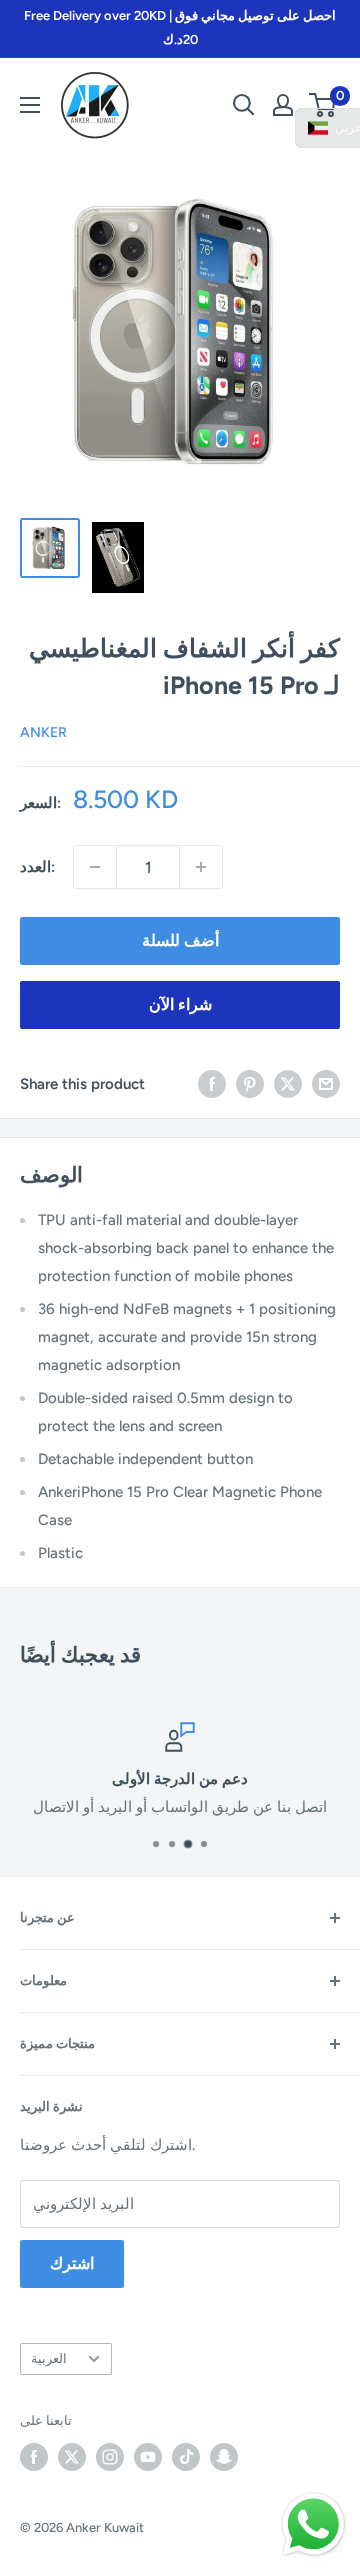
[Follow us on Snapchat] (224, 2457)
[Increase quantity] (201, 867)
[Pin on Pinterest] (250, 1083)
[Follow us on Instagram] (110, 2457)
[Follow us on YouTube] (148, 2457)
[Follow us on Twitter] (72, 2457)
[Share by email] (326, 1083)
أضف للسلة (180, 940)
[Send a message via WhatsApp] (313, 2524)
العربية (49, 2358)
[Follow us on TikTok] (186, 2457)
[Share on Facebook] (212, 1083)
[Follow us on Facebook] (34, 2457)
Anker (43, 732)
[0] (323, 105)
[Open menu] (30, 105)
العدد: (37, 867)
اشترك (72, 2263)
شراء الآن (180, 1004)
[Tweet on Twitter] (288, 1083)
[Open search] (244, 105)
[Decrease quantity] (95, 867)
